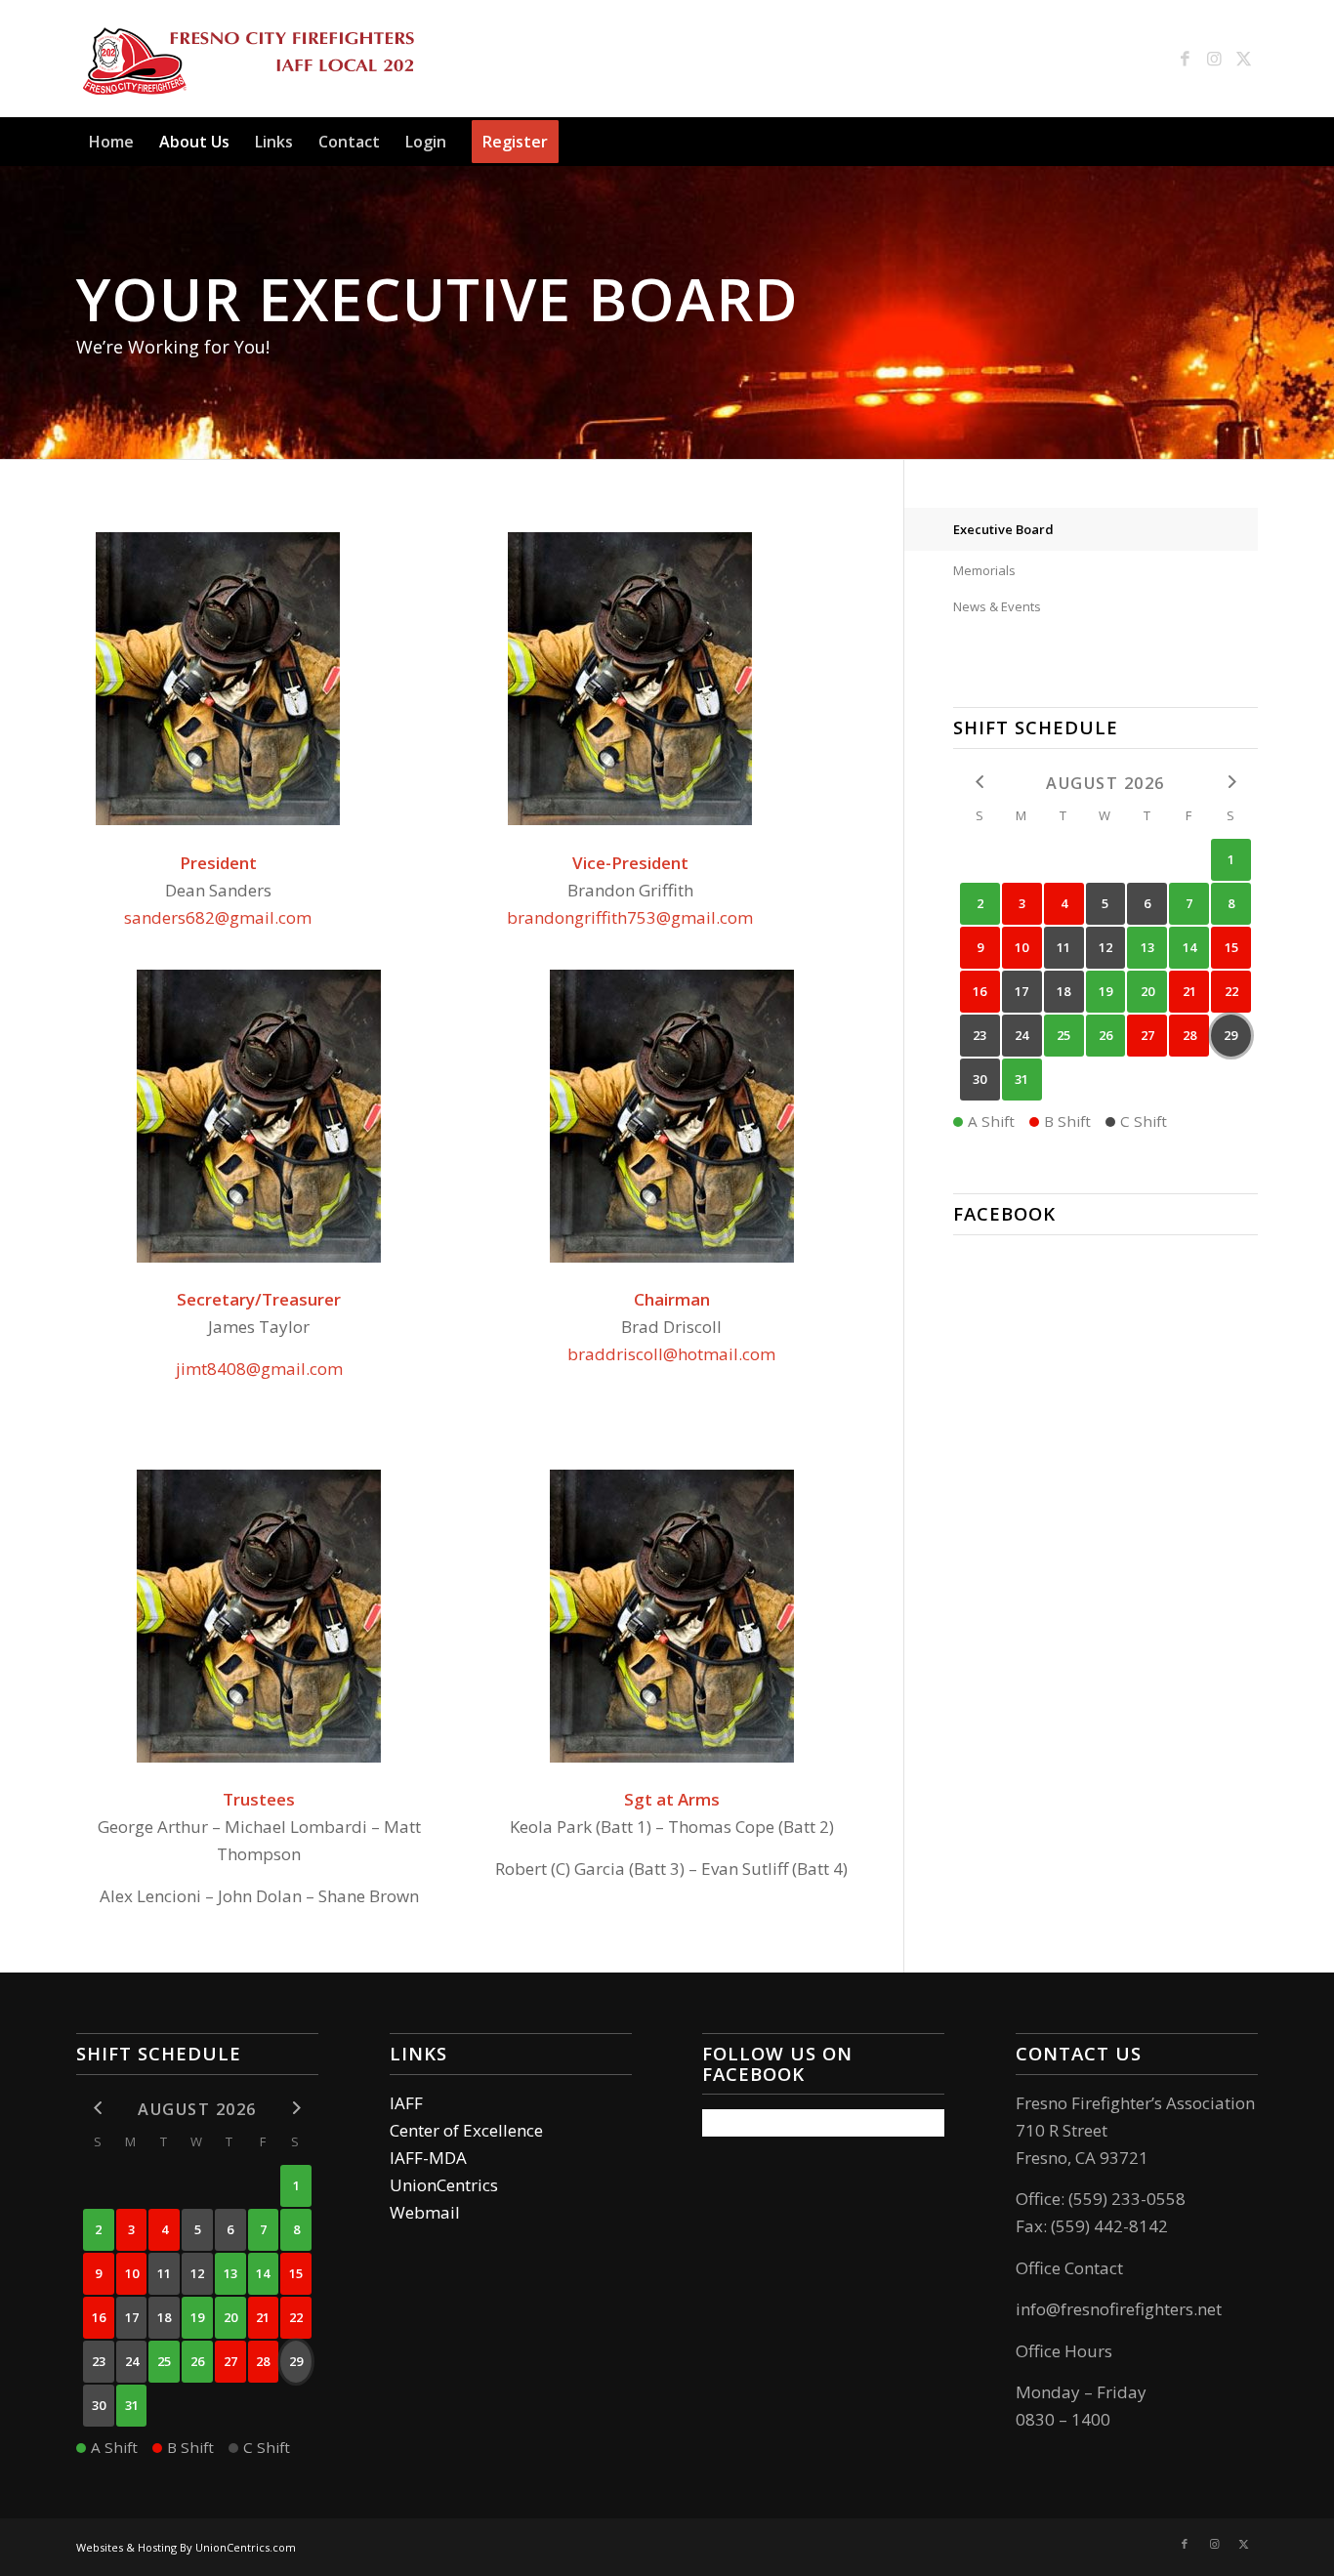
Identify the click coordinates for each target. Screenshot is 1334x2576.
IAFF (406, 2103)
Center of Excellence (466, 2130)
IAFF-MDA (428, 2158)
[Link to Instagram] (1214, 59)
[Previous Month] (980, 782)
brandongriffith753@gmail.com (630, 917)
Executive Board (1003, 529)
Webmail (425, 2212)
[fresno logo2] (249, 59)
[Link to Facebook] (1185, 59)
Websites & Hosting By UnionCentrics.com (186, 2547)
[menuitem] (111, 142)
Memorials (984, 570)
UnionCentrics (444, 2185)
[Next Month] (1231, 782)
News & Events (997, 606)
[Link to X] (1243, 59)
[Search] (1246, 142)
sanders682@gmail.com (218, 917)
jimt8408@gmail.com (259, 1369)
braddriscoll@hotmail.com (671, 1354)
